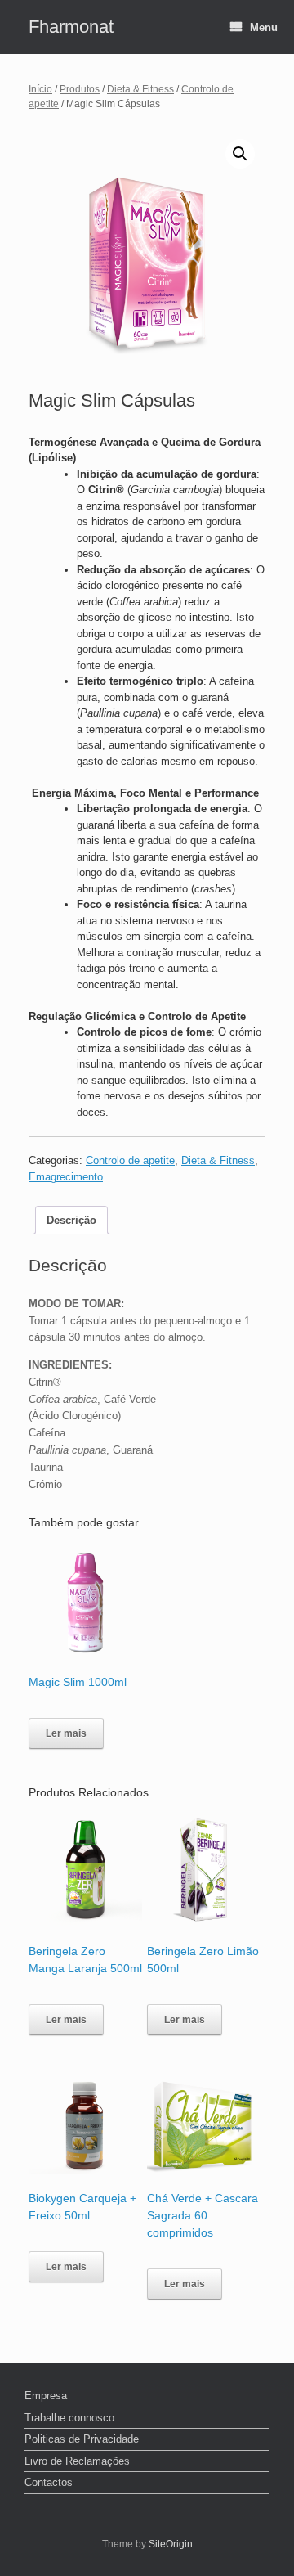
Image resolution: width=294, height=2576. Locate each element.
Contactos (49, 2482)
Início (40, 89)
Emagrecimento (66, 1177)
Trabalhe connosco (69, 2418)
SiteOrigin (171, 2544)
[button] (240, 154)
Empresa (46, 2396)
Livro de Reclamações (77, 2461)
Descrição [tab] (71, 1220)
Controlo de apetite (130, 1160)
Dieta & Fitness (140, 89)
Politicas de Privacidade (82, 2439)
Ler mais (66, 1733)
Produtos (80, 89)
